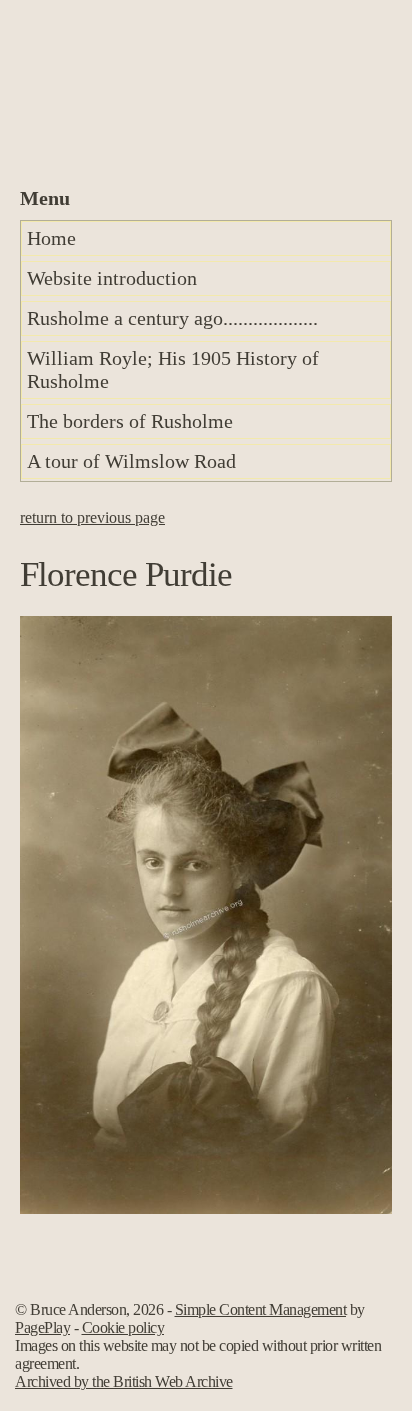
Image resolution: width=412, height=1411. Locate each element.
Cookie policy (123, 1327)
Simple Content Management (261, 1309)
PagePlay (42, 1327)
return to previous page (92, 517)
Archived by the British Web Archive (124, 1381)
